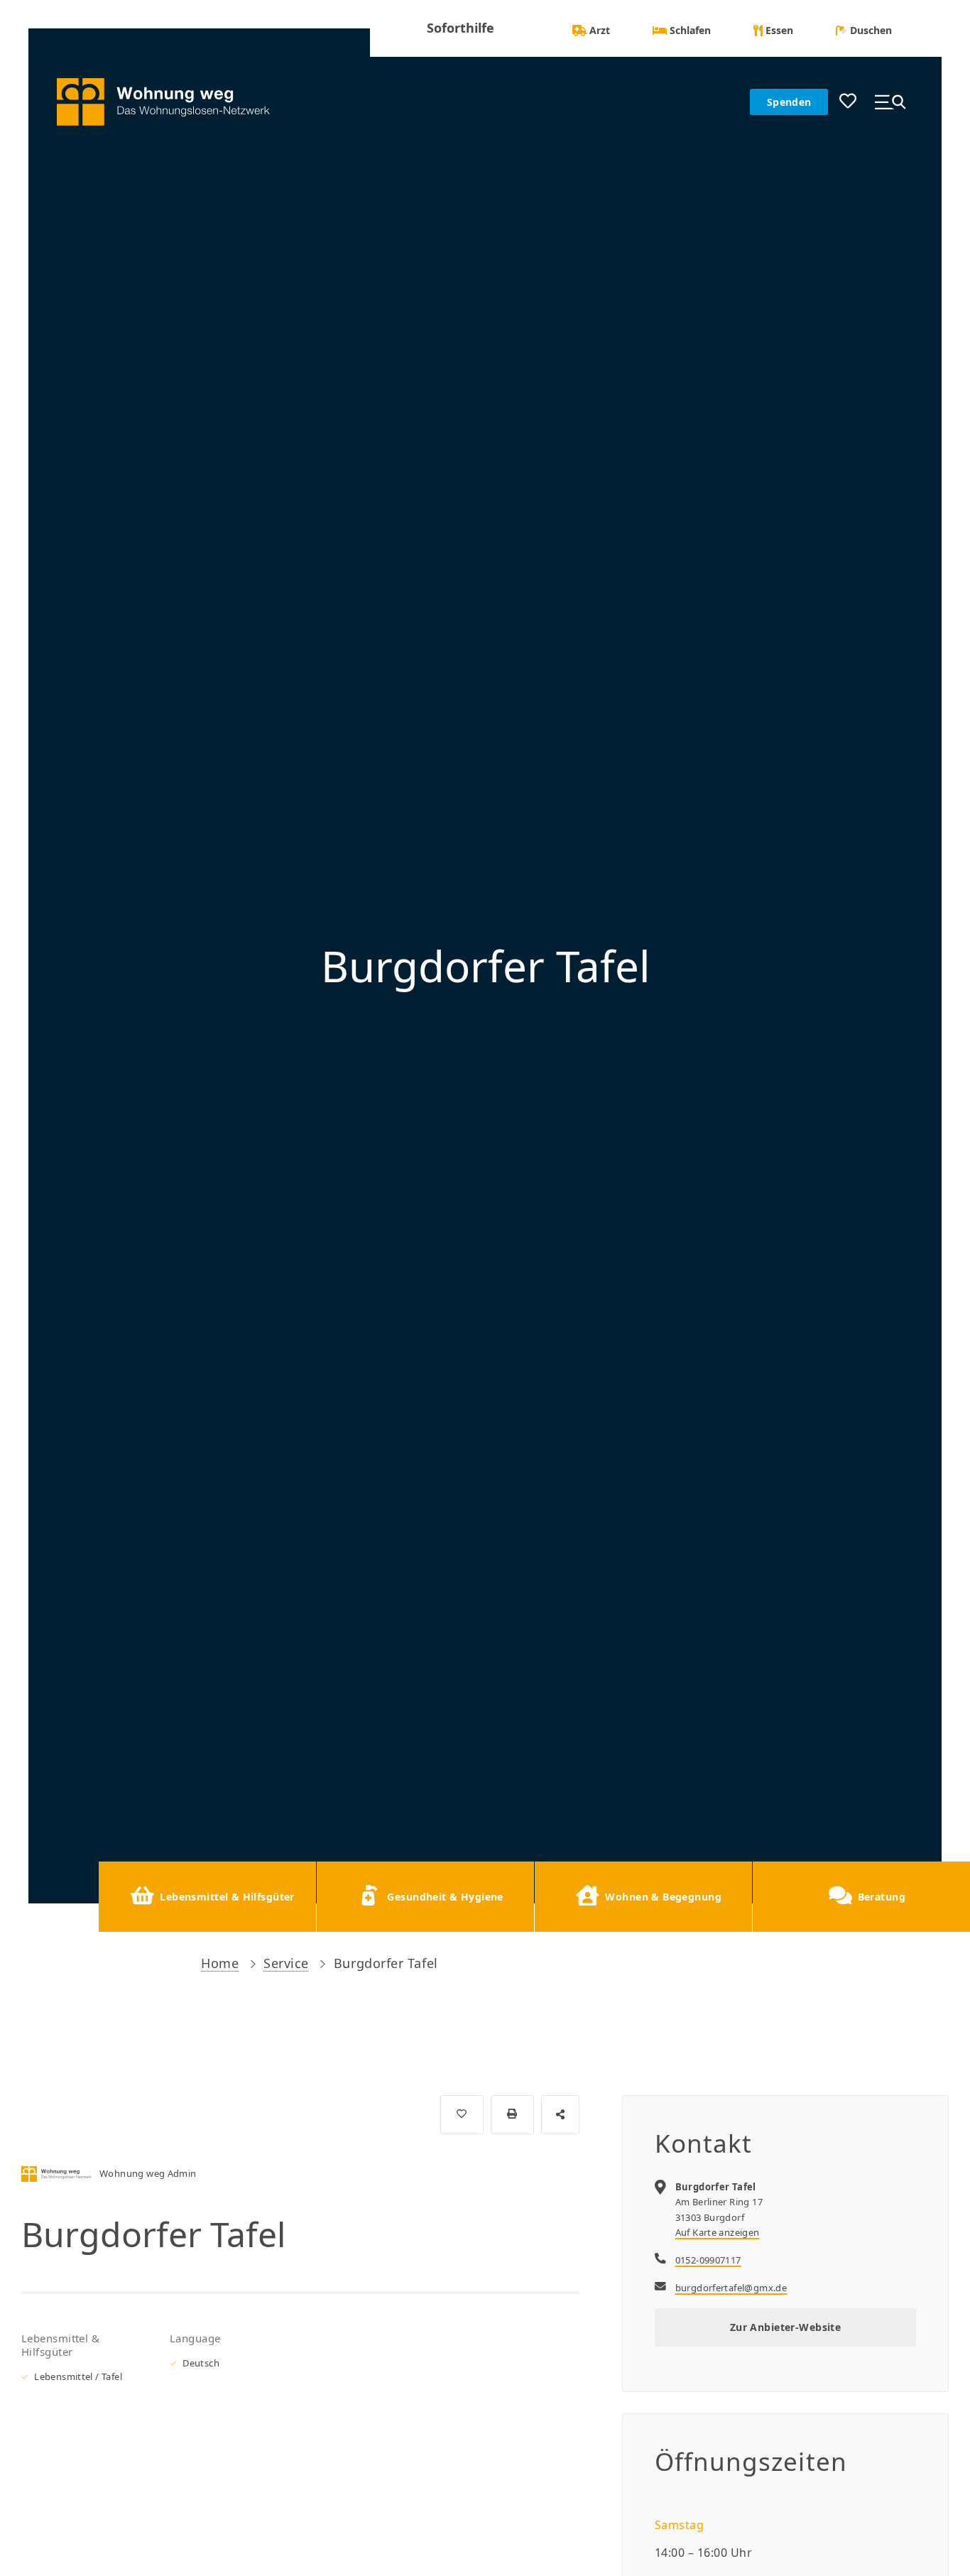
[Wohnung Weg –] (174, 102)
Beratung (882, 1897)
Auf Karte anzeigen (718, 2232)
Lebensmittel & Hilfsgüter (227, 1897)
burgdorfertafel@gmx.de (731, 2288)
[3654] (462, 2115)
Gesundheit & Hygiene (445, 1897)
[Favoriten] (848, 102)
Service (286, 1963)
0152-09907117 (708, 2260)
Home (220, 1963)
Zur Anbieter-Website (785, 2327)
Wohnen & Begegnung (663, 1897)
